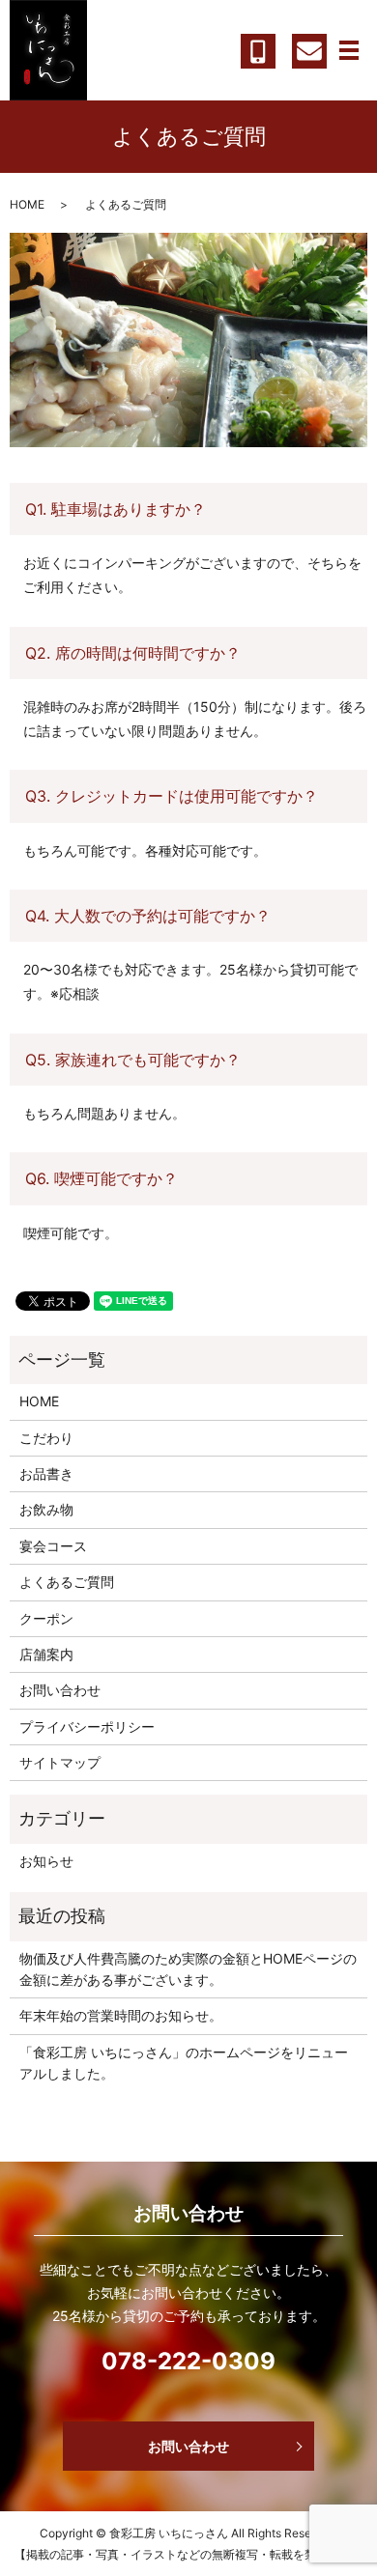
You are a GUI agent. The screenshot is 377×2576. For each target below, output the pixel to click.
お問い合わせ (60, 1690)
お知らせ (46, 1861)
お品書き (46, 1473)
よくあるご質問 (67, 1582)
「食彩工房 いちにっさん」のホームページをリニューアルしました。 (184, 2063)
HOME (27, 204)
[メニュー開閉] (349, 50)
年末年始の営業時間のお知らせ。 (121, 2015)
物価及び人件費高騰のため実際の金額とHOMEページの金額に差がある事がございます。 (188, 1969)
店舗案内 (46, 1654)
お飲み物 (46, 1509)
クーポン (46, 1618)
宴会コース (53, 1546)
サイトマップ (60, 1762)
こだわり (46, 1438)
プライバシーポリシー (87, 1727)
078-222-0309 (188, 2361)
